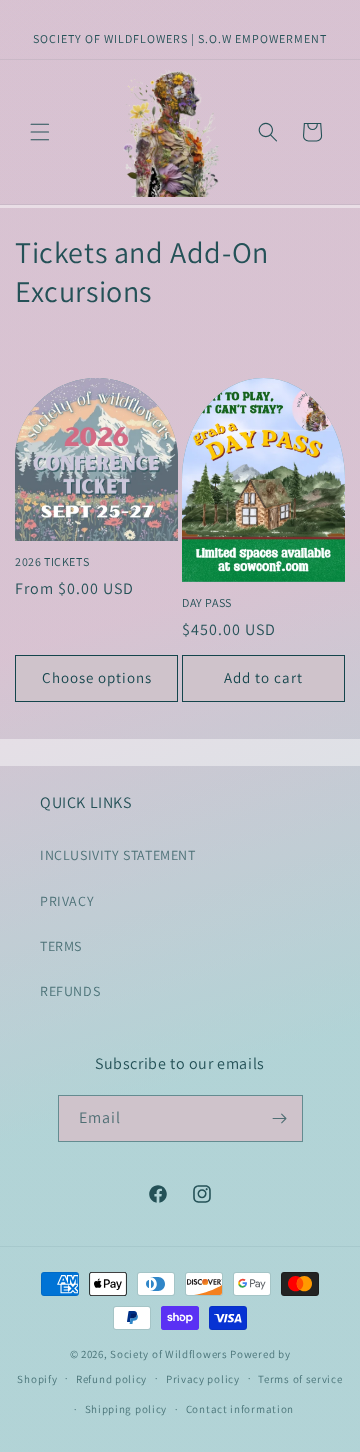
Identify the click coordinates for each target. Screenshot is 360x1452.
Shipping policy (126, 1409)
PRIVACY (67, 901)
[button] (40, 132)
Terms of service (300, 1379)
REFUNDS (70, 991)
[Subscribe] (280, 1118)
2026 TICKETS (52, 561)
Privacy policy (203, 1379)
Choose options (97, 677)
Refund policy (111, 1379)
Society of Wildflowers (168, 1354)
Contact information (240, 1409)
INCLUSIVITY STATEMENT (118, 855)
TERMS (61, 946)
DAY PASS (207, 602)
